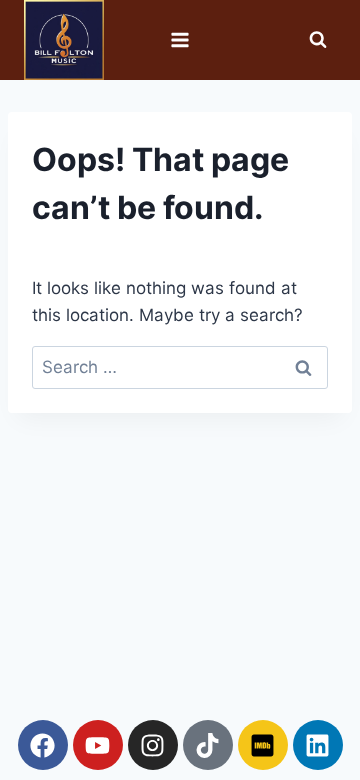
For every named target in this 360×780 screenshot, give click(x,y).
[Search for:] (180, 367)
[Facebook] (43, 745)
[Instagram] (153, 745)
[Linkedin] (318, 745)
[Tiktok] (208, 745)
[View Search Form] (318, 40)
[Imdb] (263, 745)
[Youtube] (98, 745)
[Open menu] (180, 39)
